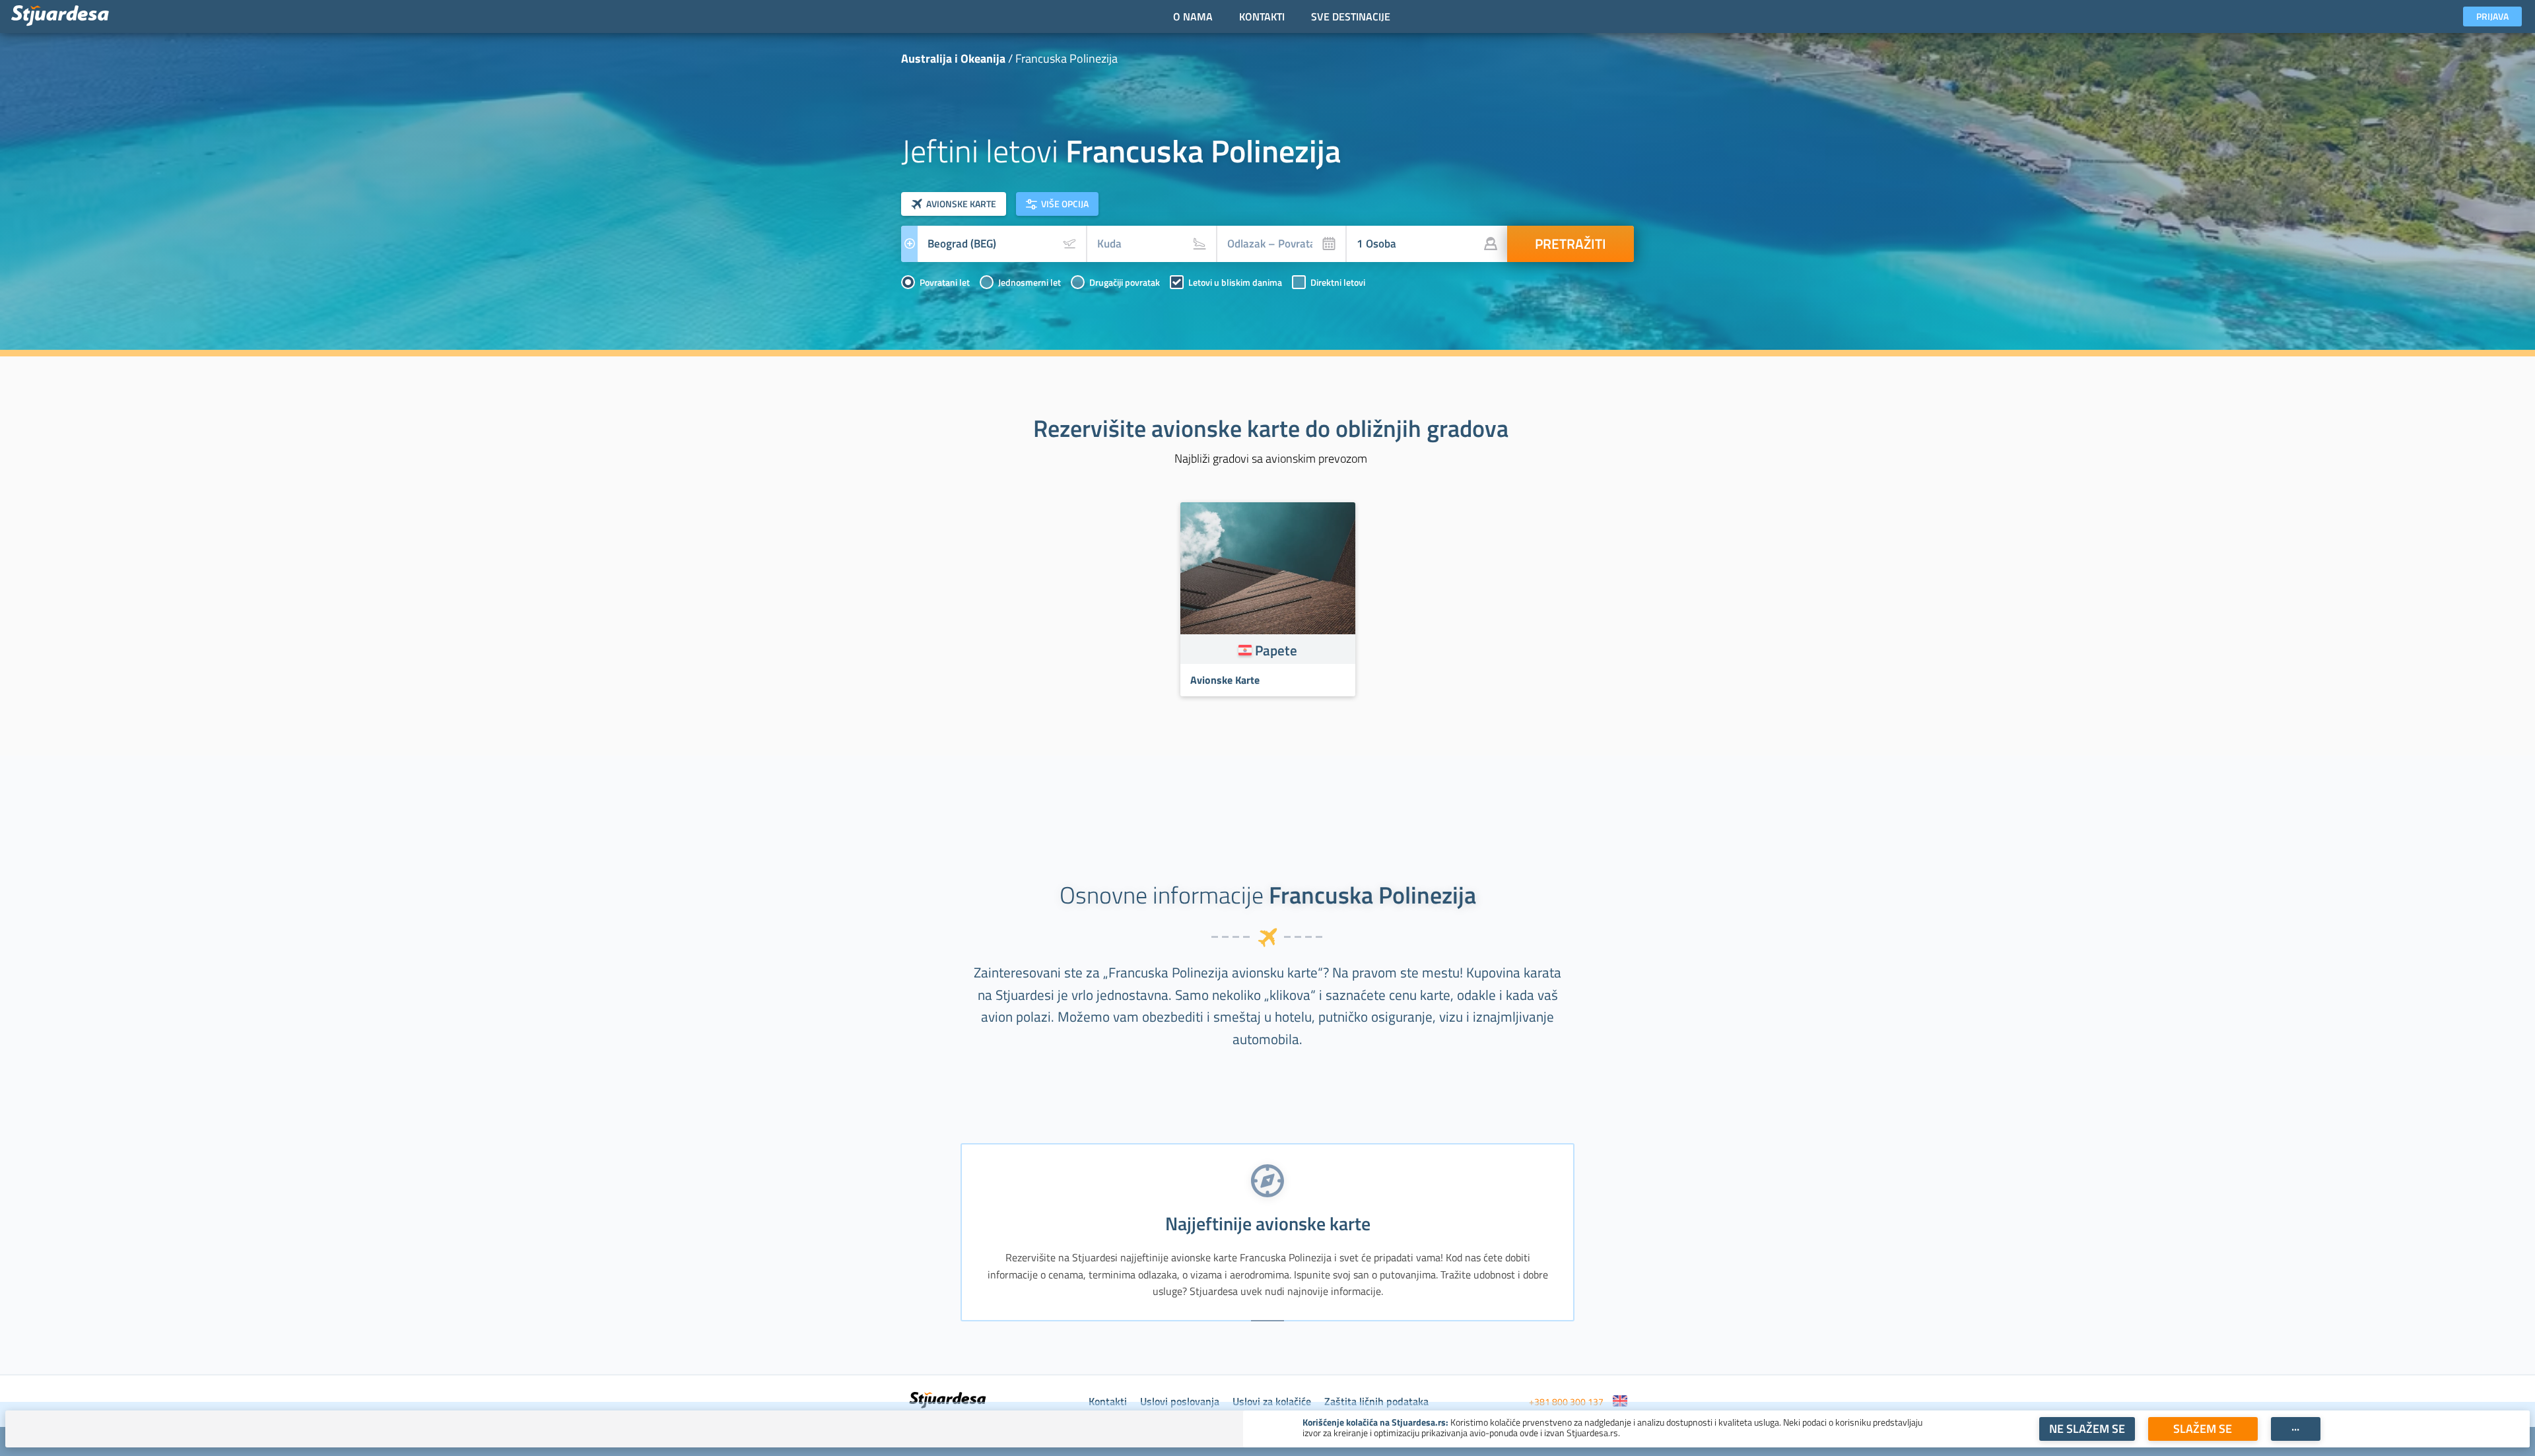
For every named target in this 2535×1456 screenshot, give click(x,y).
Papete (1276, 650)
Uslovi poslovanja (1180, 1401)
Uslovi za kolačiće (1272, 1401)
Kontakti (1108, 1401)
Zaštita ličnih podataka (1376, 1401)
